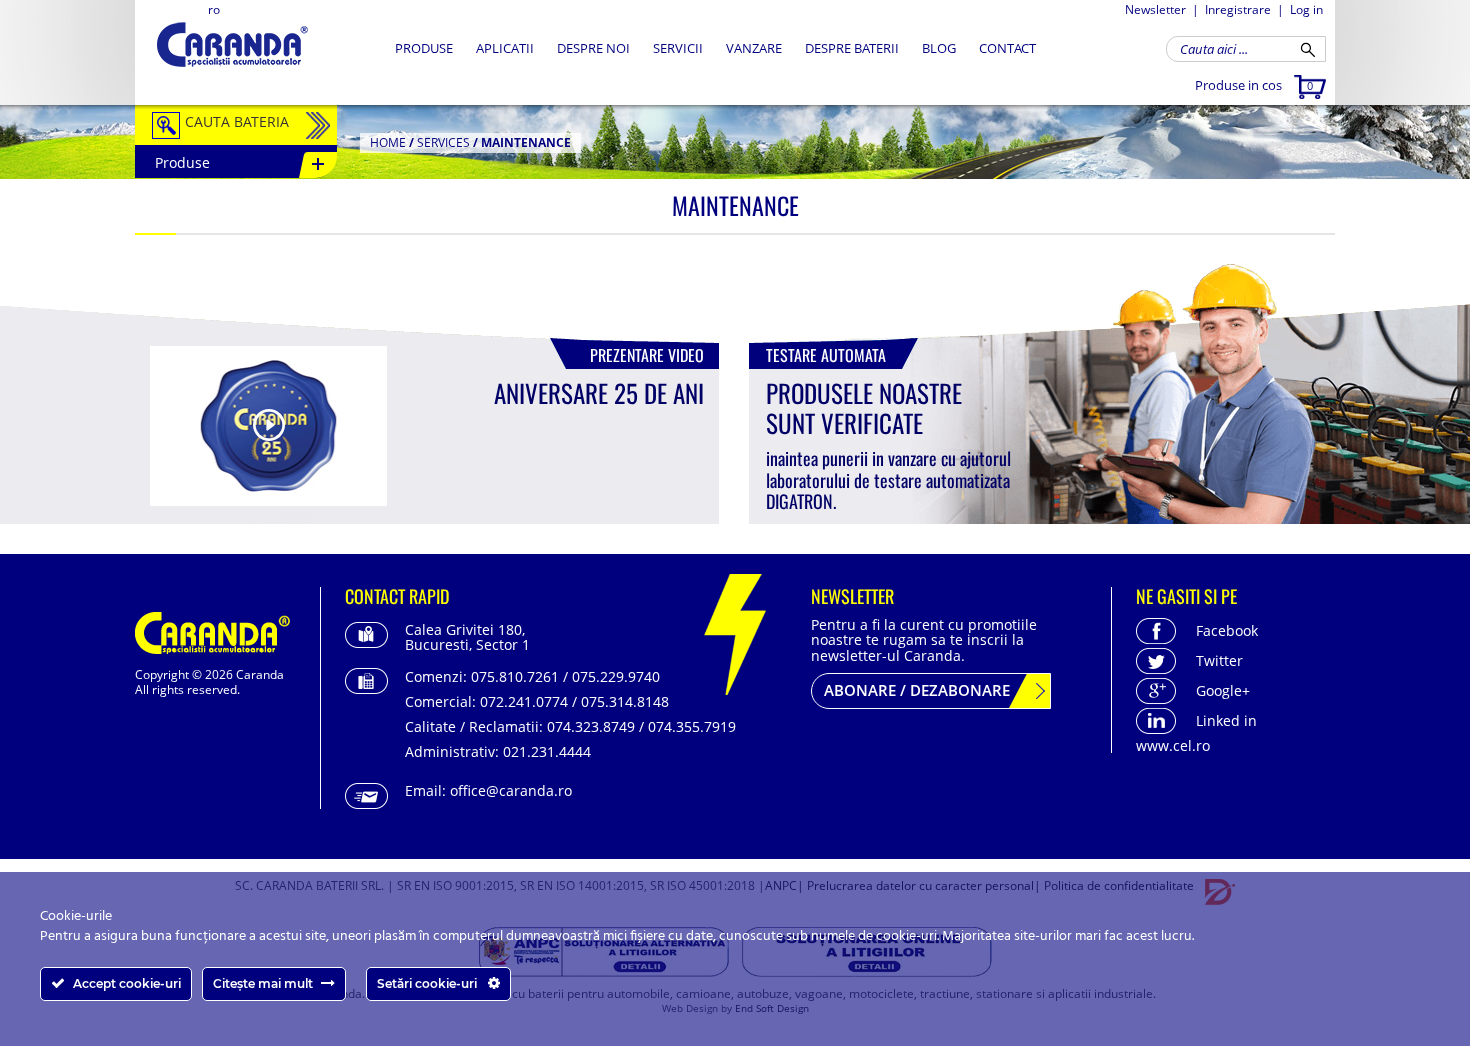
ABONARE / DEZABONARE (917, 690)
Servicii (678, 48)
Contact (1007, 48)
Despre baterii (852, 48)
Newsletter (1155, 9)
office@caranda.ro (511, 790)
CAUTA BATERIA (237, 121)
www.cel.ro (1173, 745)
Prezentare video (647, 355)
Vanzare (754, 48)
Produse (424, 48)
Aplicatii (505, 48)
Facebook (1227, 630)
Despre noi (593, 48)
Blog (939, 48)
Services (443, 142)
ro (214, 9)
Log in (1306, 9)
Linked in (1226, 720)
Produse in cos (1254, 85)
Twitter (1219, 660)
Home (388, 142)
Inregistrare (1238, 9)
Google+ (1223, 690)
